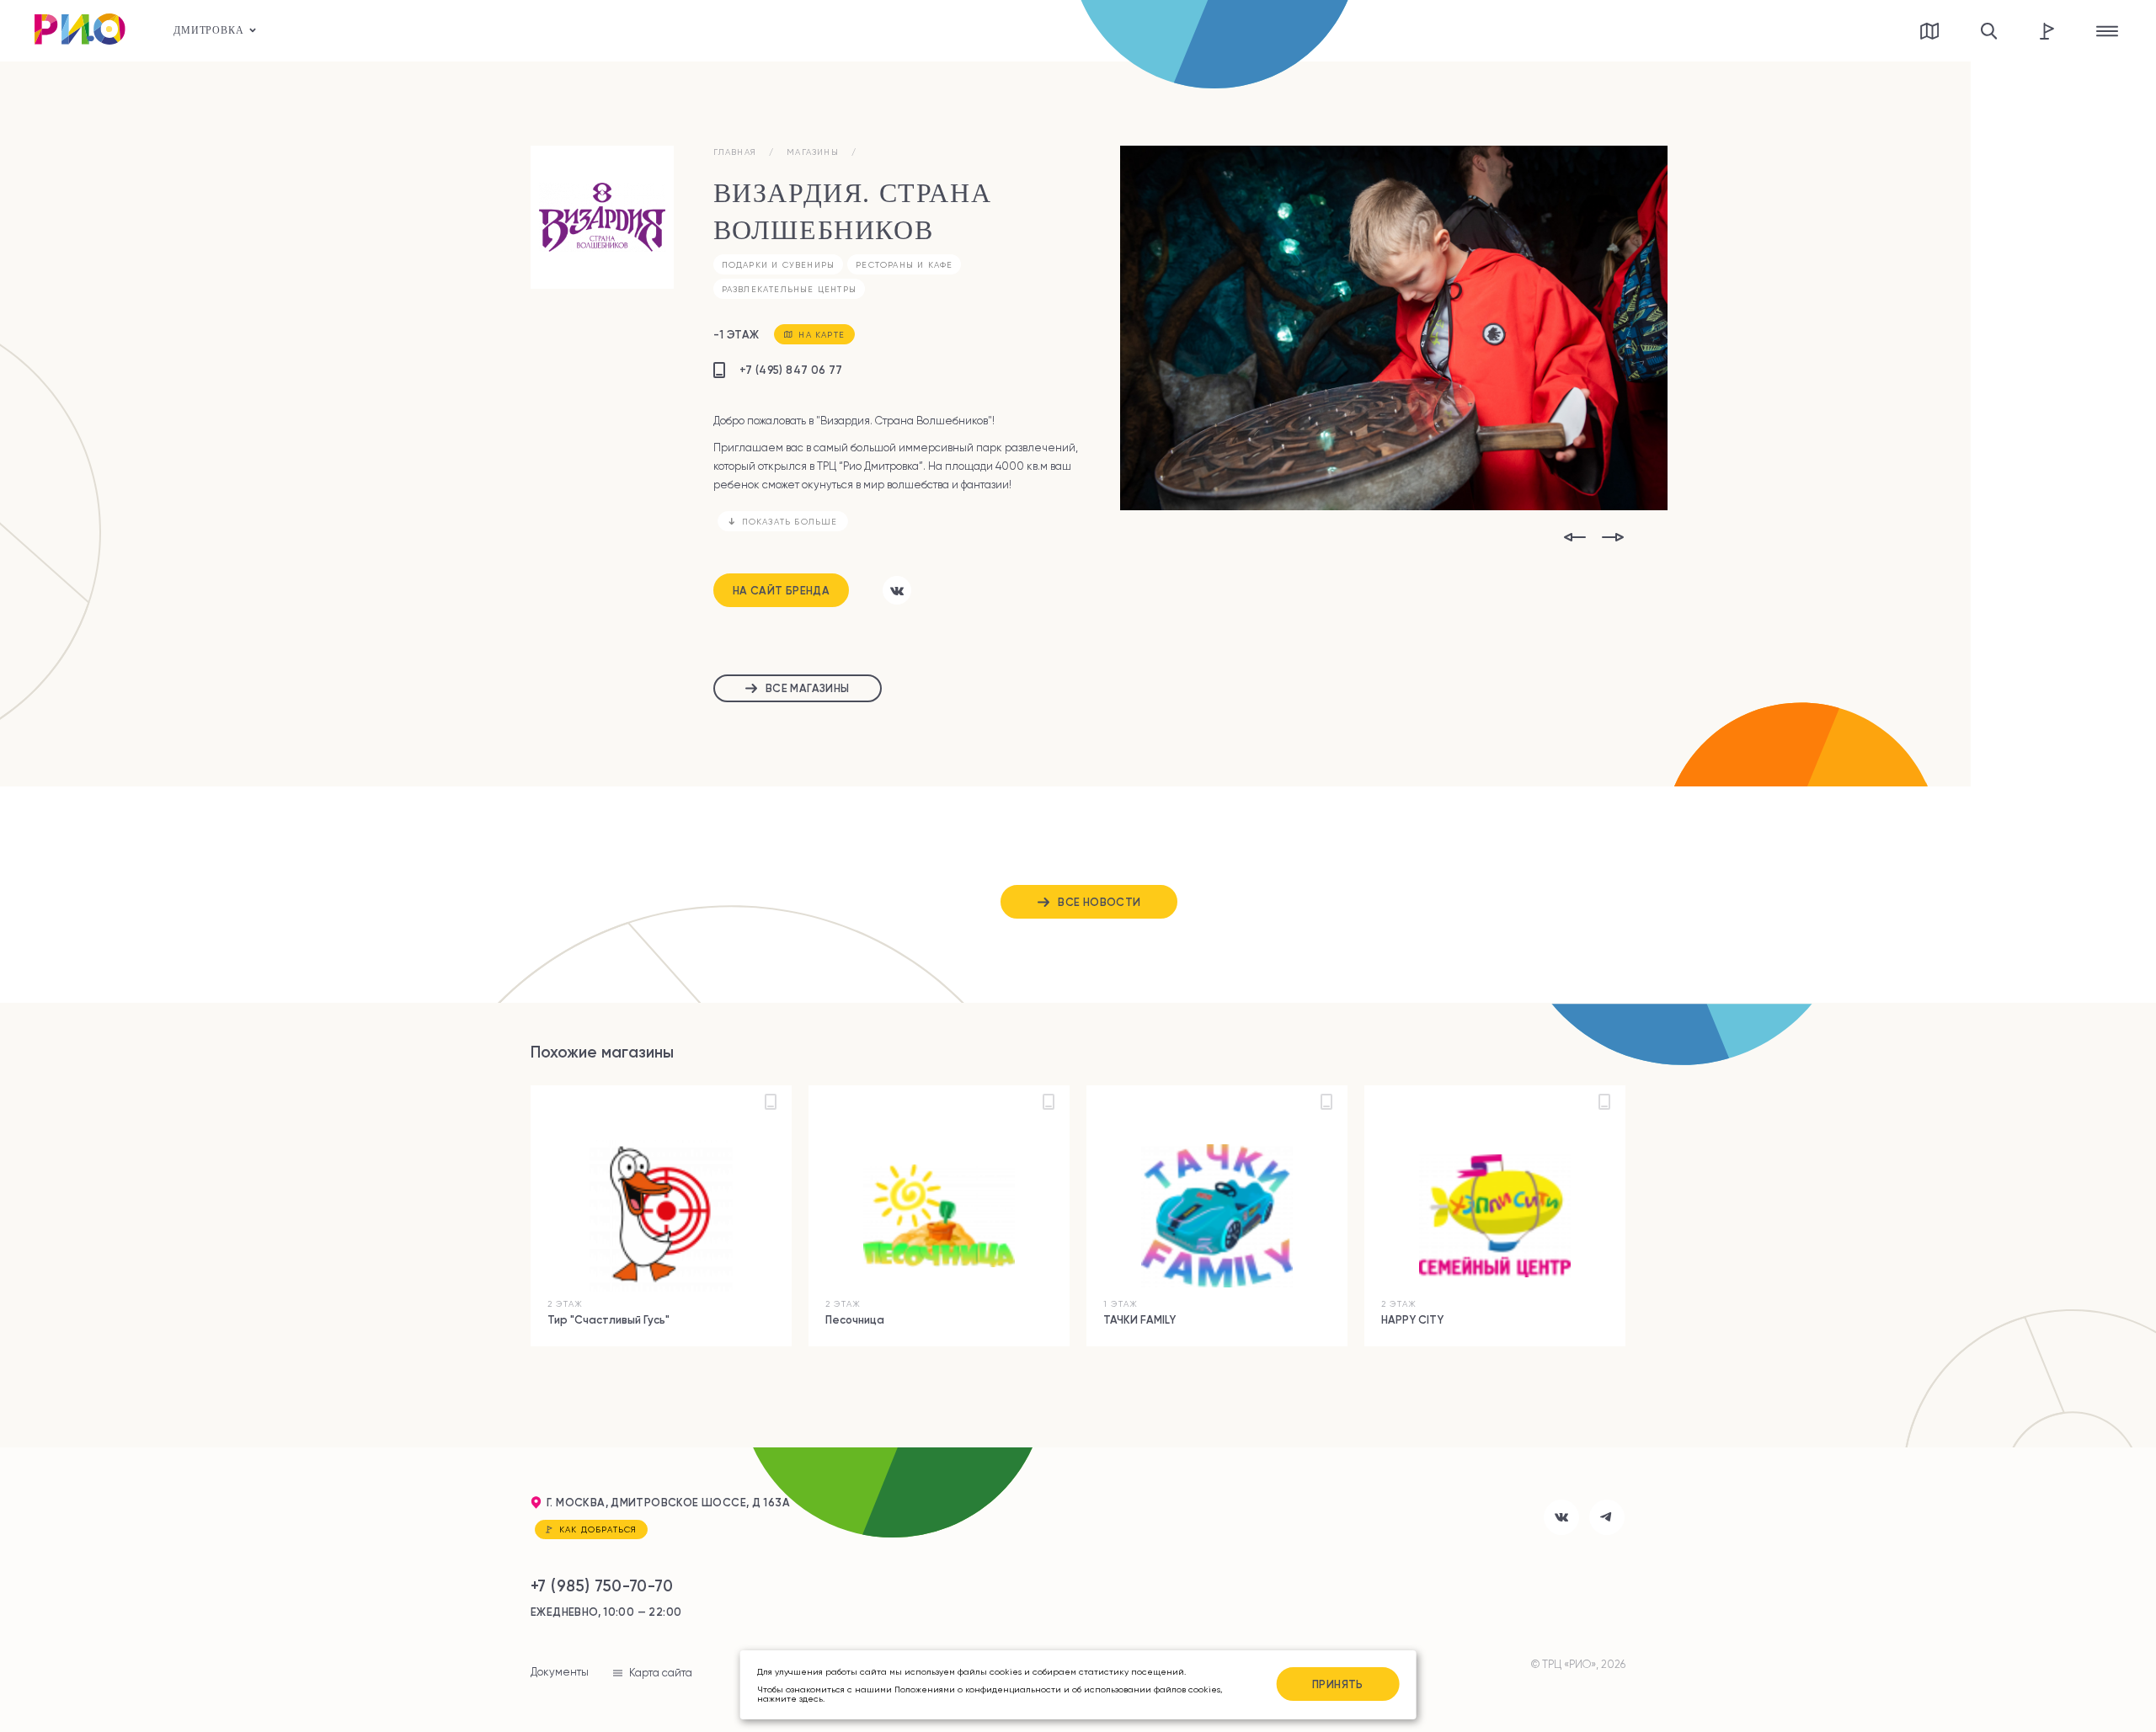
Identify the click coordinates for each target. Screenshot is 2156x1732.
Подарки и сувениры (779, 265)
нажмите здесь (790, 1698)
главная (735, 152)
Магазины (813, 152)
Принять (1338, 1684)
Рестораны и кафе (904, 265)
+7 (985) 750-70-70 (602, 1586)
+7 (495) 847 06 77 (791, 370)
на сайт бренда (781, 590)
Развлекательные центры (789, 289)
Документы (560, 1672)
